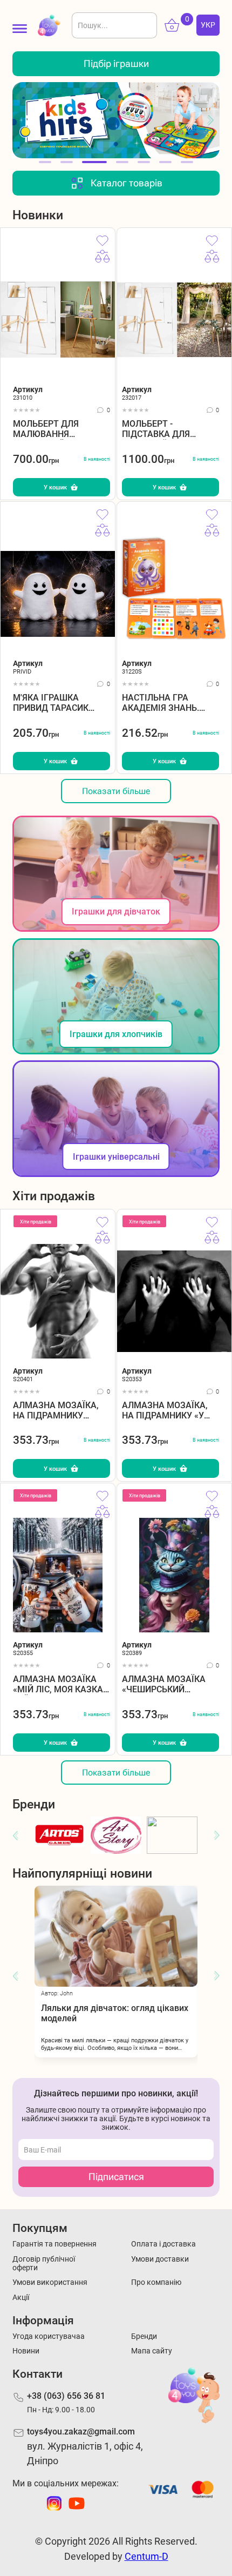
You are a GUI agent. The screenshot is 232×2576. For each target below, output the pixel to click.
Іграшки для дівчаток (116, 912)
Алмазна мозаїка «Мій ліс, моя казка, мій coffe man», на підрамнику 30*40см (60, 1684)
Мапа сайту (152, 2351)
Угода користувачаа (49, 2336)
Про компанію (156, 2282)
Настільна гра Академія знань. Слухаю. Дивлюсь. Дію (165, 703)
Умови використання (50, 2282)
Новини (26, 2351)
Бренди (144, 2336)
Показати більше (116, 791)
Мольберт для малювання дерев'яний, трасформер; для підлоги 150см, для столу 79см (58, 429)
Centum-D (146, 2556)
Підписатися (116, 2177)
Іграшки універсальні (116, 1157)
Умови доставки (160, 2259)
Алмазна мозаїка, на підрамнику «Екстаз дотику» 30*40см (56, 1411)
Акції (21, 2297)
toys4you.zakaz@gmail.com (81, 2432)
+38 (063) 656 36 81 (66, 2396)
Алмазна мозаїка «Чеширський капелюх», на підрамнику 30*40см (169, 1684)
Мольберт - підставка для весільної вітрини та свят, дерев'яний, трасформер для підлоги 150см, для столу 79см (170, 429)
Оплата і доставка (163, 2244)
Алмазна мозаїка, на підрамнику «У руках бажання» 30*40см (165, 1411)
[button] (21, 120)
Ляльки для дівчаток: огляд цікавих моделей (81, 2013)
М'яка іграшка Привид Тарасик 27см (51, 703)
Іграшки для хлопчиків (116, 1034)
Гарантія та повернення (54, 2244)
